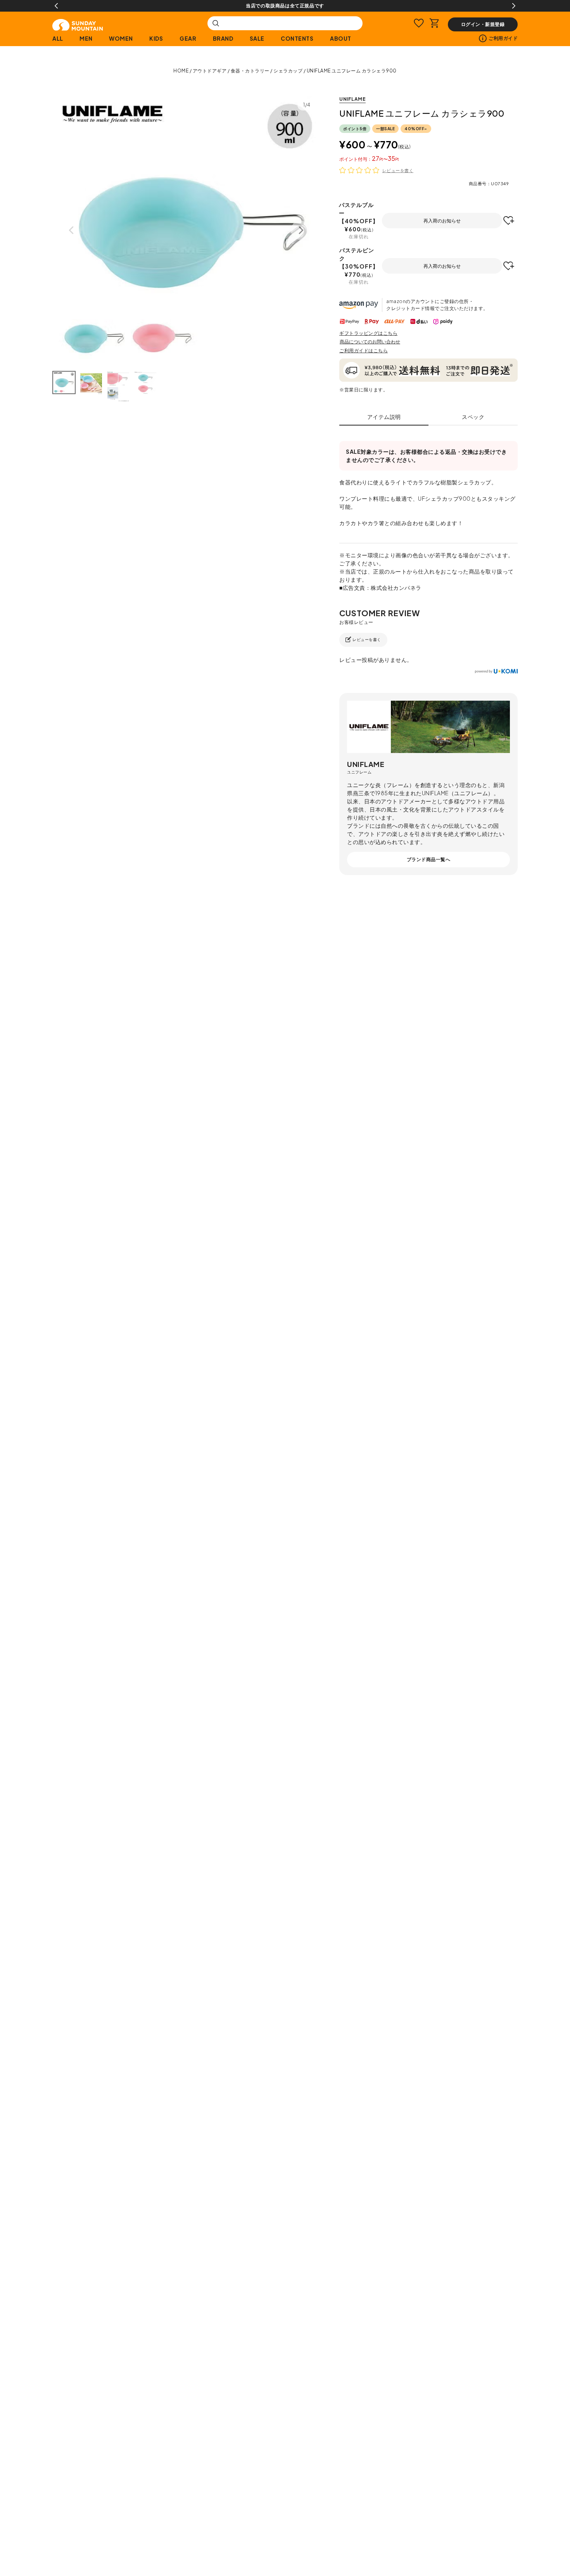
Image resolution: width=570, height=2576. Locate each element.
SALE (257, 38)
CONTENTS (297, 38)
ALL (58, 38)
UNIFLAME (352, 99)
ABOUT (341, 38)
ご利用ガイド (503, 38)
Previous (56, 6)
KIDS (156, 38)
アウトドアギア (210, 71)
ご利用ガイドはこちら (364, 351)
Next (514, 6)
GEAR (188, 38)
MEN (86, 38)
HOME (181, 71)
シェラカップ (288, 71)
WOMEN (121, 38)
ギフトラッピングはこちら (368, 333)
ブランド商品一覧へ (429, 859)
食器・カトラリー (250, 71)
